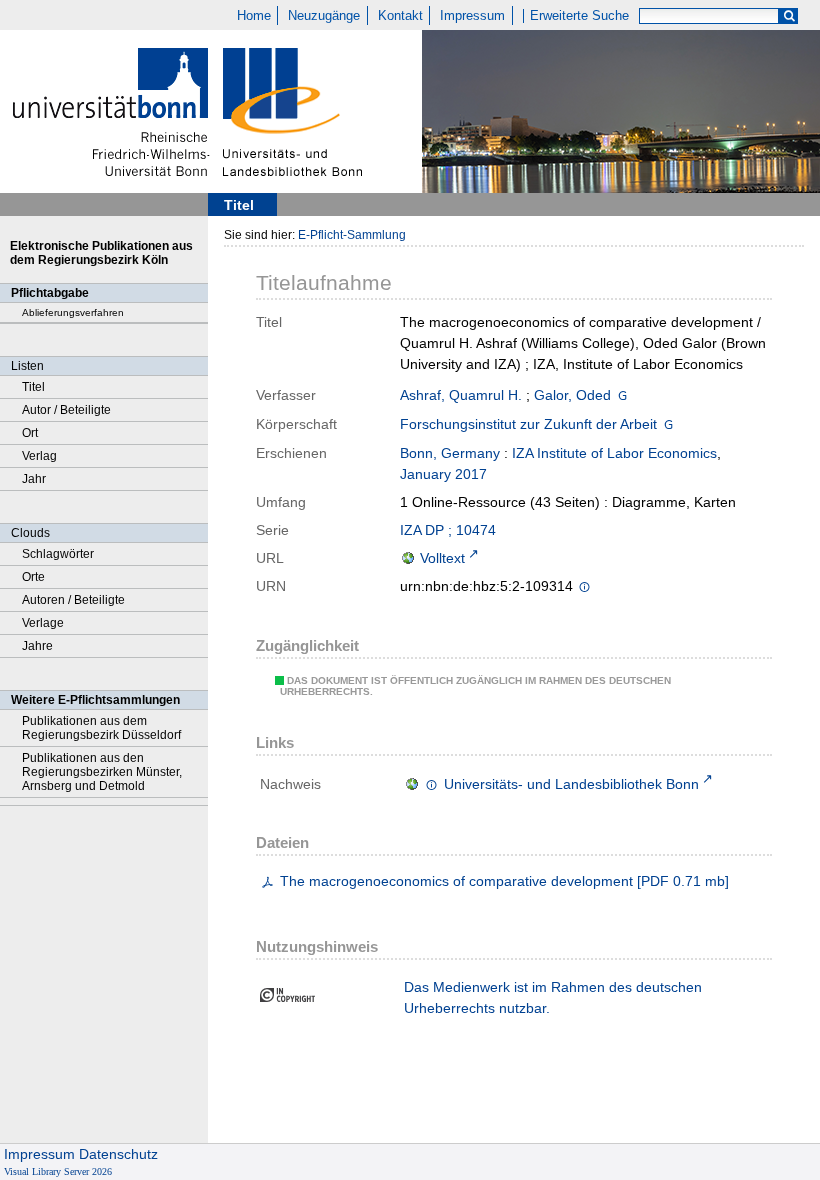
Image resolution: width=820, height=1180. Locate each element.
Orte (33, 577)
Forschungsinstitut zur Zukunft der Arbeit (528, 424)
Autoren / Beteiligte (73, 600)
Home (254, 16)
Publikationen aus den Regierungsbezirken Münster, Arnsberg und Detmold (102, 772)
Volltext (442, 558)
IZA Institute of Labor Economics (614, 453)
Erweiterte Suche (579, 16)
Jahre (37, 646)
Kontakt (400, 16)
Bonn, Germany (450, 453)
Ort (30, 433)
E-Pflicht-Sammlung (352, 235)
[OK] (789, 16)
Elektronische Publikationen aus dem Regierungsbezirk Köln (101, 253)
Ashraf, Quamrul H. (461, 395)
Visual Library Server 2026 (58, 1171)
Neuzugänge (324, 16)
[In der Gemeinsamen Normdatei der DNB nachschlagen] (622, 395)
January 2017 (443, 474)
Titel (33, 387)
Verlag (39, 456)
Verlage (43, 623)
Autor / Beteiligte (66, 410)
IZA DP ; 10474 (448, 530)
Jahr (34, 479)
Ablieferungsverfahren (73, 312)
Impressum (472, 16)
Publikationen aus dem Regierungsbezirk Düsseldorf (101, 728)
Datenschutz (118, 1154)
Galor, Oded (572, 395)
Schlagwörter (58, 554)
